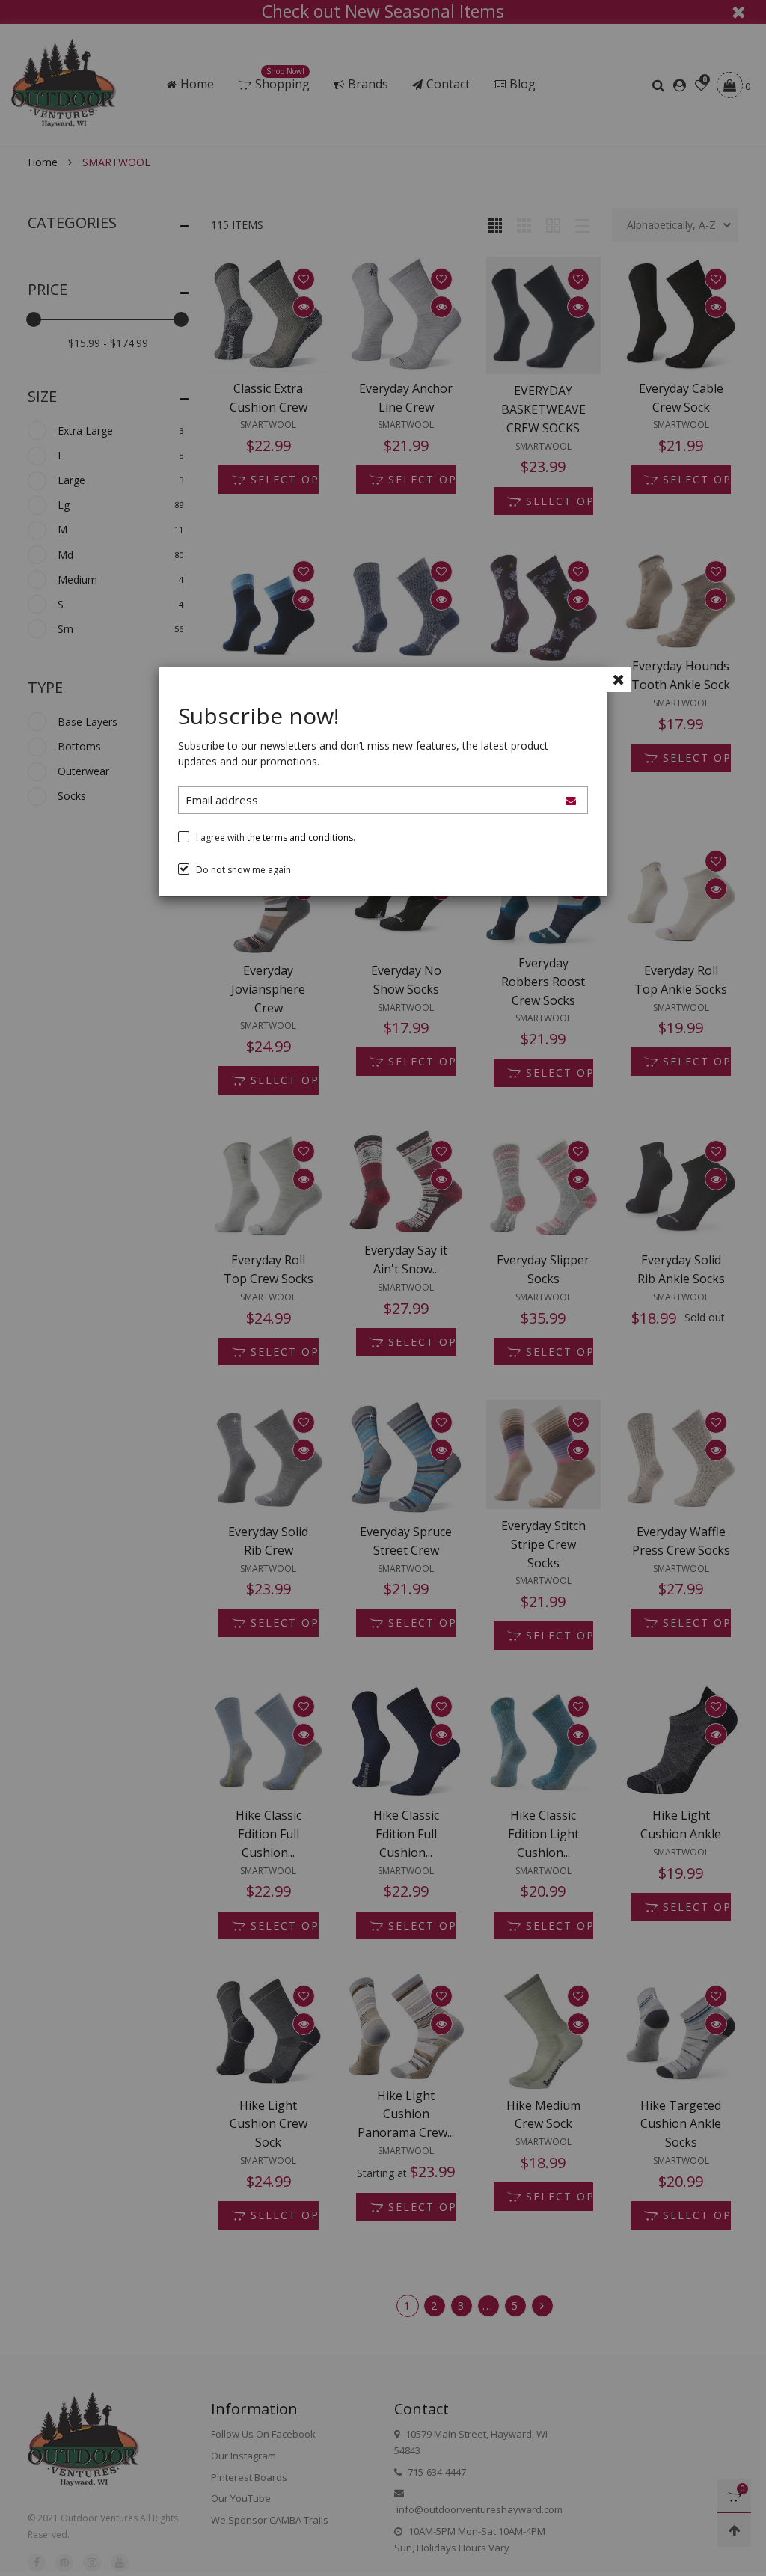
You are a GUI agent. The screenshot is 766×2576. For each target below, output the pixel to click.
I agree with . (276, 838)
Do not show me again (243, 870)
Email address (222, 800)
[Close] (618, 680)
